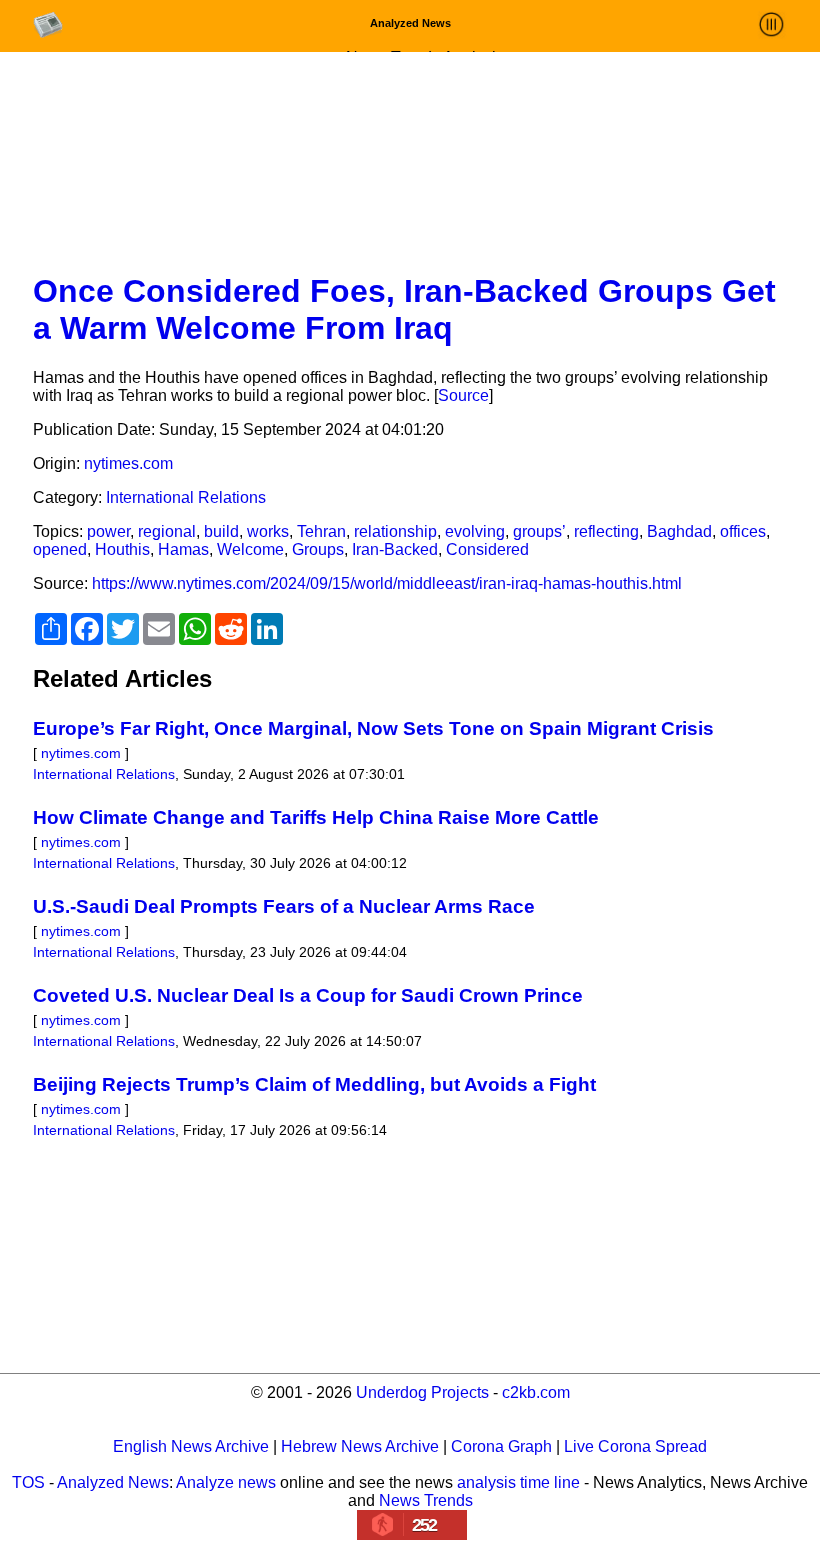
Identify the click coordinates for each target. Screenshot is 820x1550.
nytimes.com (128, 463)
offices (743, 531)
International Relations (186, 497)
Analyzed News (113, 1482)
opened (60, 549)
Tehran (321, 531)
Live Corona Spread (635, 1446)
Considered (487, 549)
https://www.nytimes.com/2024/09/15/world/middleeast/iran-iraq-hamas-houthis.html (387, 583)
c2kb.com (536, 1392)
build (221, 531)
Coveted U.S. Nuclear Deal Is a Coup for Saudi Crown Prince (308, 995)
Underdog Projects (422, 1392)
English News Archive (191, 1446)
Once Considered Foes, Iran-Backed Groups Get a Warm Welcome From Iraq (404, 309)
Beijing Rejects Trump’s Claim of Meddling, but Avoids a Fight (314, 1084)
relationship (395, 531)
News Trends (426, 1500)
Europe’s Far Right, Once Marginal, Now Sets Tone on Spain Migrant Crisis (373, 728)
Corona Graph (501, 1446)
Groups (318, 549)
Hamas (183, 549)
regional (167, 531)
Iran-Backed (395, 549)
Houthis (122, 549)
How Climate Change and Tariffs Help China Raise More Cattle (316, 817)
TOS (28, 1482)
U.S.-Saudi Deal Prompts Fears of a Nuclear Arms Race (284, 906)
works (268, 531)
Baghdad (679, 531)
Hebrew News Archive (360, 1446)
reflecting (606, 531)
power (108, 531)
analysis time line (518, 1482)
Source (463, 395)
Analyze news (226, 1482)
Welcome (250, 549)
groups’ (539, 531)
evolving (475, 531)
